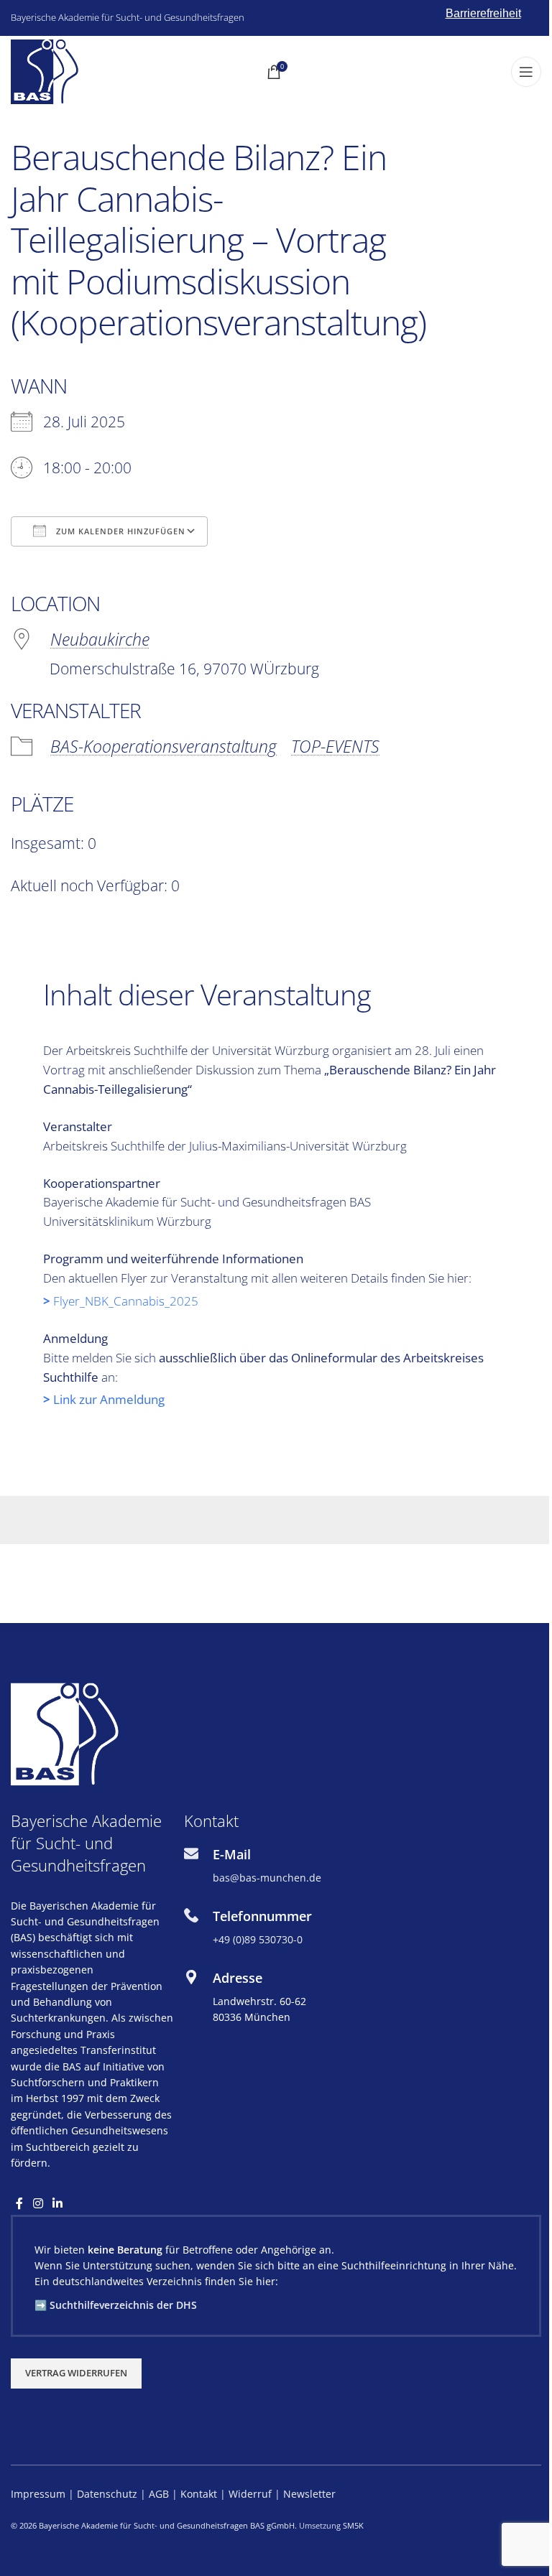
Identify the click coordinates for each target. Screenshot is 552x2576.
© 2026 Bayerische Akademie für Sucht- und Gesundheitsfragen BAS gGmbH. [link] (154, 2525)
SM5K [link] (353, 2525)
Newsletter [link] (309, 2494)
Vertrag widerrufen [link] (76, 2373)
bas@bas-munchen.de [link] (267, 1878)
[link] (45, 71)
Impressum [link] (38, 2494)
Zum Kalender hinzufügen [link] (119, 531)
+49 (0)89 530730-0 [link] (258, 1939)
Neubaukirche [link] (100, 639)
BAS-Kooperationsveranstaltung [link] (164, 746)
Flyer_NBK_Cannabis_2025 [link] (126, 1301)
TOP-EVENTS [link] (335, 746)
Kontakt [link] (199, 2494)
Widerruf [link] (252, 2494)
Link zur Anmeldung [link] (109, 1399)
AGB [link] (159, 2494)
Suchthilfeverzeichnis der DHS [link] (123, 2305)
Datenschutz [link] (107, 2494)
